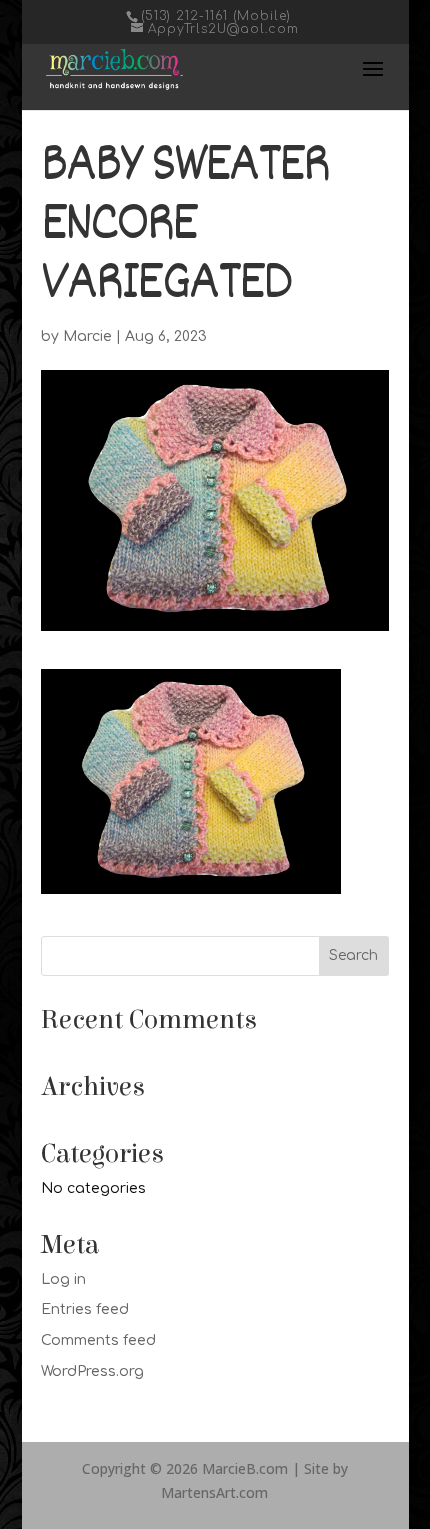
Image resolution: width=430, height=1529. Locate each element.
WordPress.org (92, 1371)
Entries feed (85, 1309)
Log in (63, 1279)
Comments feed (98, 1340)
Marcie (87, 336)
